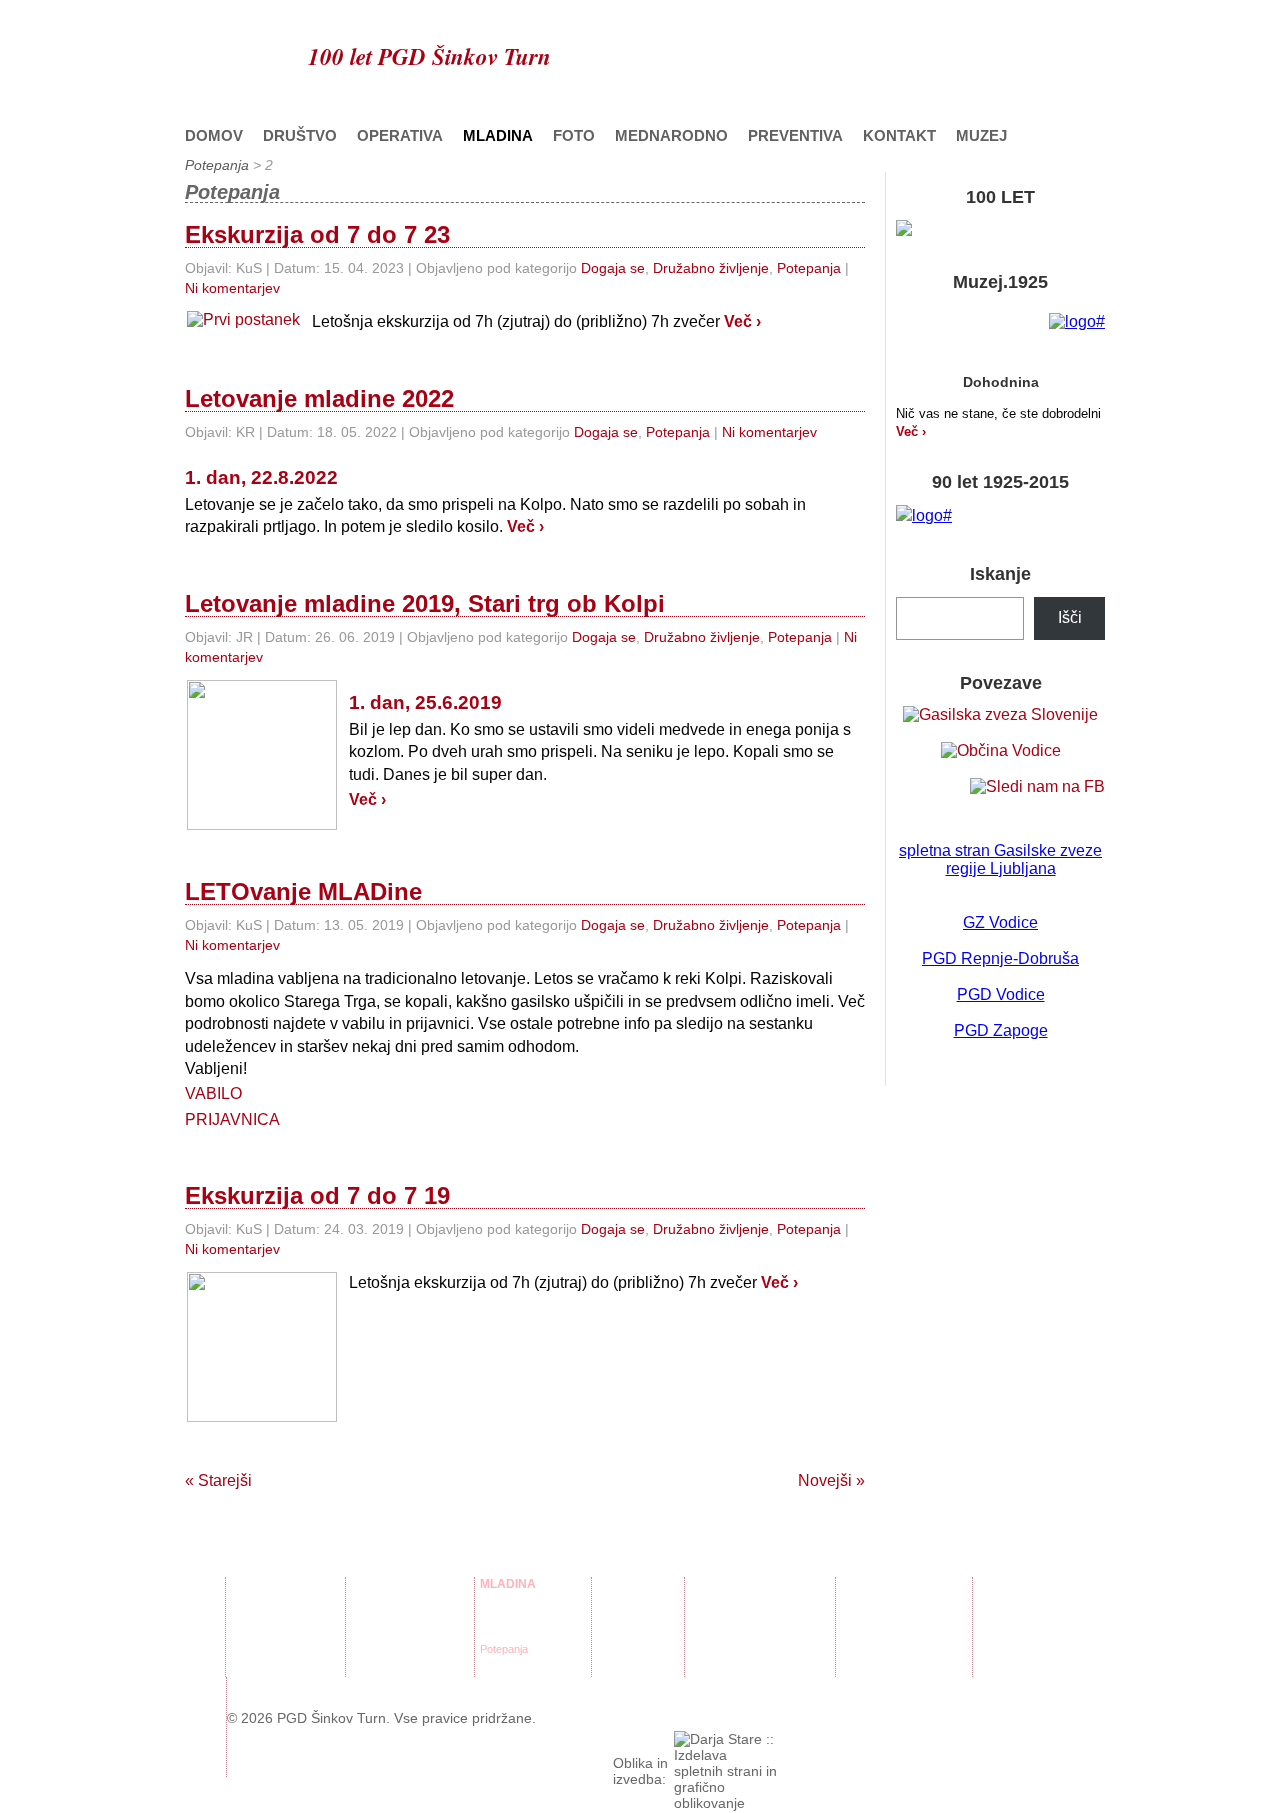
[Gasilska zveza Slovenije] (1000, 714)
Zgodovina (256, 1634)
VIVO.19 (710, 1619)
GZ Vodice (1000, 922)
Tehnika (370, 1619)
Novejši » (831, 1480)
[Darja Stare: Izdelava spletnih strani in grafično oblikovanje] (726, 1803)
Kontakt (899, 135)
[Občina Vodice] (1001, 750)
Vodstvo (250, 1619)
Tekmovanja (380, 1634)
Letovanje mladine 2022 (319, 398)
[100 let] (904, 230)
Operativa (400, 135)
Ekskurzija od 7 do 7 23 (317, 234)
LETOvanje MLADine (303, 891)
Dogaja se (613, 268)
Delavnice (504, 1604)
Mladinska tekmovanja (534, 1634)
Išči (1070, 617)
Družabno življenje (711, 268)
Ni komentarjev (232, 288)
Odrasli (858, 1634)
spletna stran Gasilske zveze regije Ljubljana (1000, 859)
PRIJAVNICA (232, 1119)
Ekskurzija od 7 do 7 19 (317, 1195)
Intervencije (379, 1649)
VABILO (213, 1093)
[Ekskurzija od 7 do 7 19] (262, 1416)
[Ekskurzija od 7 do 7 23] (243, 319)
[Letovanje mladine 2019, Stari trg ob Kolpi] (262, 824)
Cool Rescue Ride (734, 1604)
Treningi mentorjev (525, 1619)
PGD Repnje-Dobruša (1000, 958)
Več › (742, 321)
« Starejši (218, 1480)
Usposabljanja (385, 1664)
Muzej (981, 135)
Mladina (498, 135)
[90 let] (924, 515)
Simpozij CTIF (724, 1649)
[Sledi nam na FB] (1037, 786)
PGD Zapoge (1001, 1030)
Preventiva (795, 135)
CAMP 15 (713, 1664)
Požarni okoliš (385, 1604)
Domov (214, 135)
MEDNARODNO (671, 135)
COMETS (713, 1634)
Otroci (856, 1604)
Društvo (300, 135)
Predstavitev (261, 1604)
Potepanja (217, 165)
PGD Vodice (1001, 994)
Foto (574, 135)
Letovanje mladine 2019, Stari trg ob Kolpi (425, 603)
